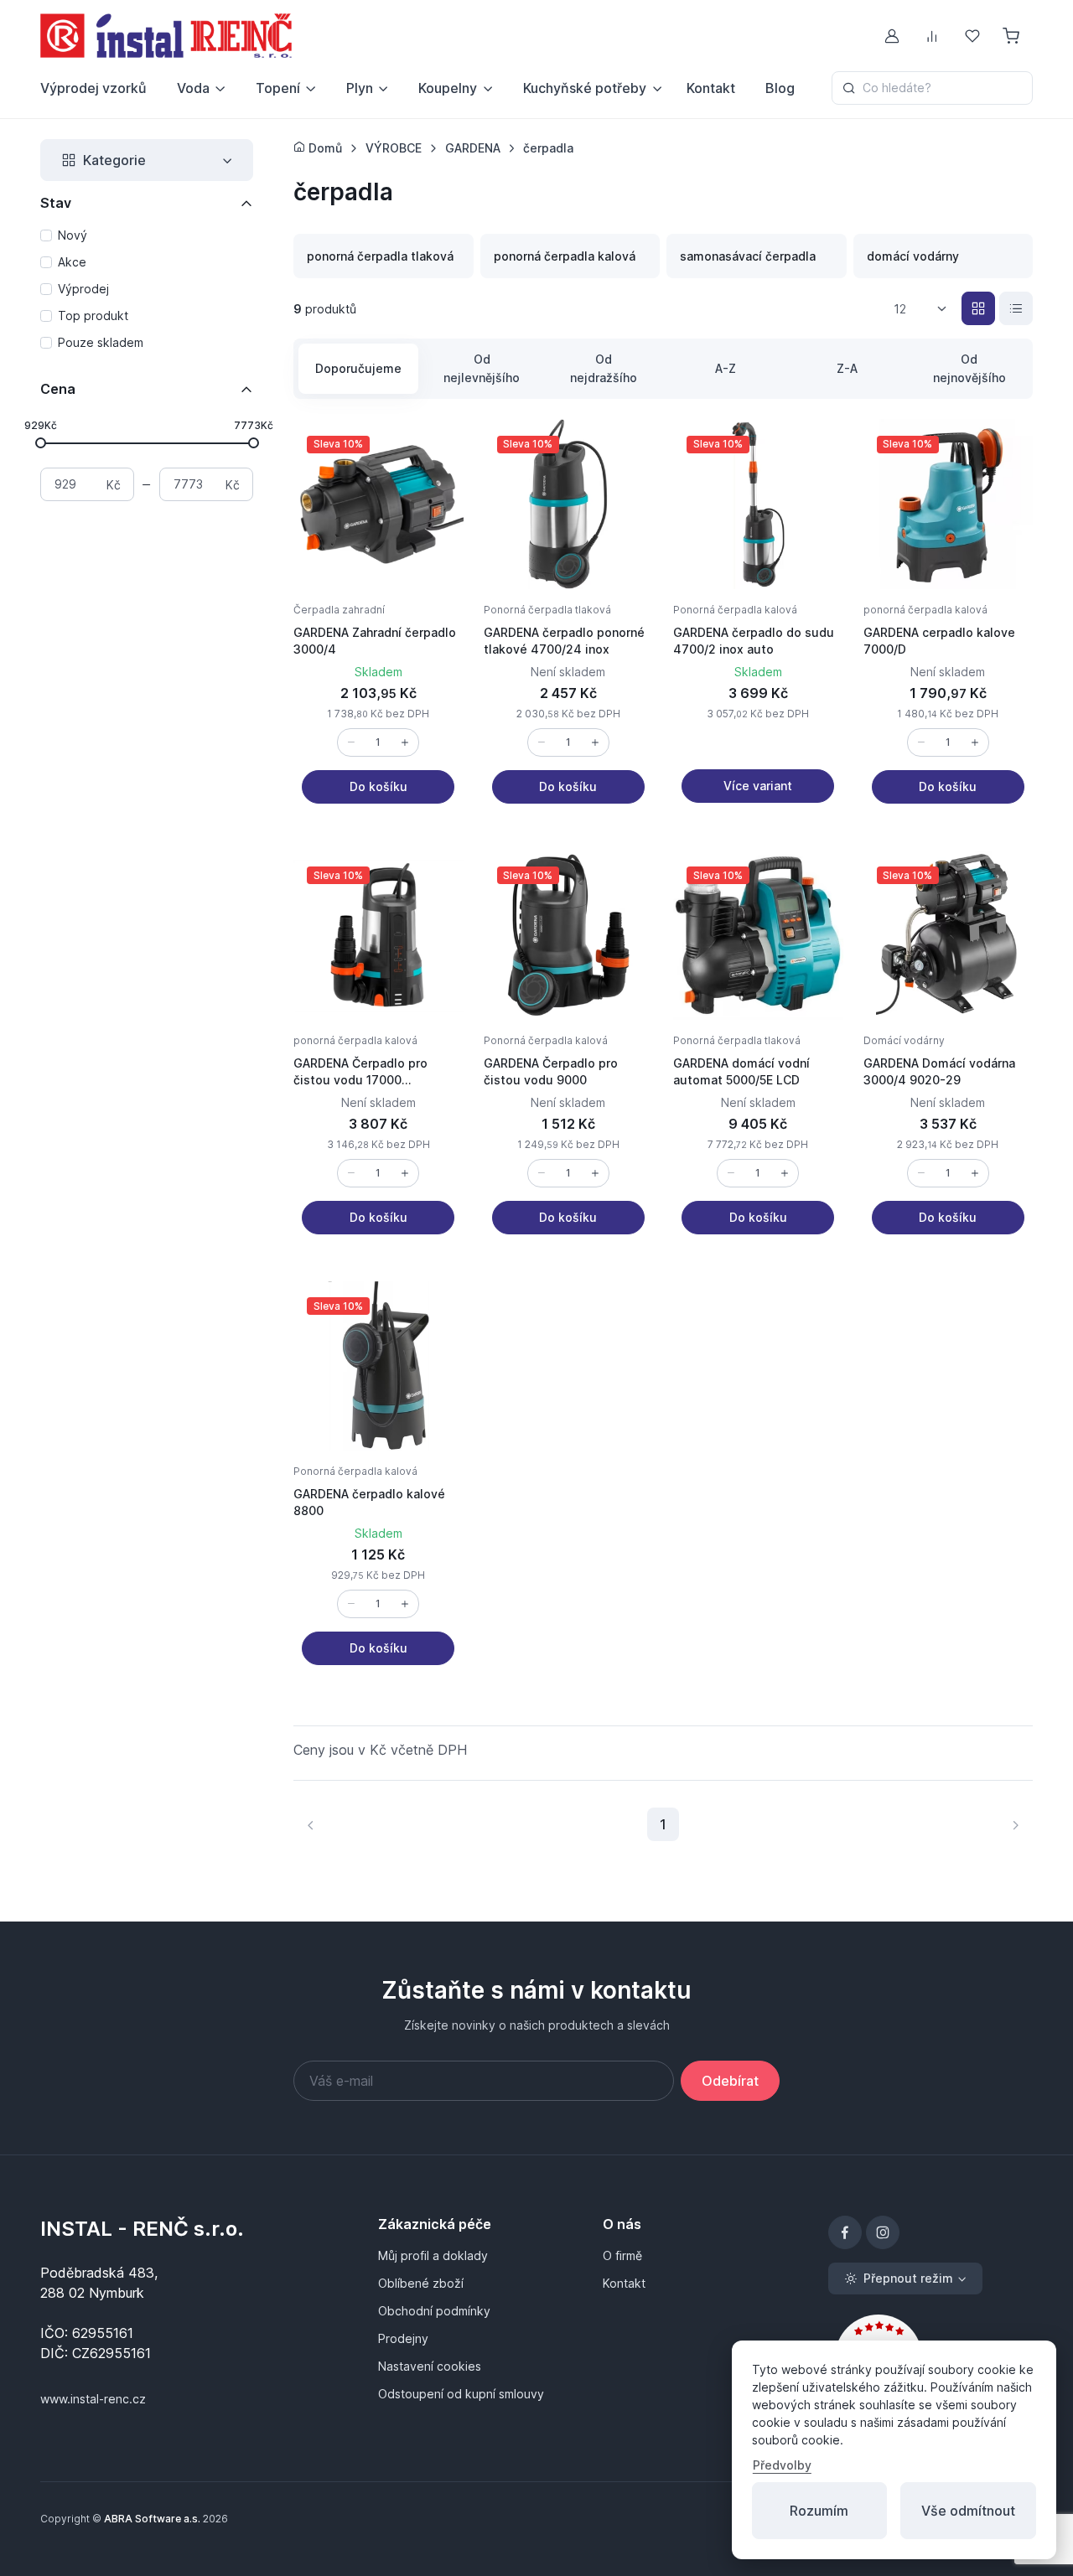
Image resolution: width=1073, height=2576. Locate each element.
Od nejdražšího (604, 368)
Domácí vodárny (904, 1040)
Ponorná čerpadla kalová (735, 610)
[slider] (41, 442)
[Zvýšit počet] (405, 742)
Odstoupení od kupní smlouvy (461, 2394)
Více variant (758, 786)
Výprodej (83, 289)
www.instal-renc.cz (93, 2399)
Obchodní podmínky (434, 2311)
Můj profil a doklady (433, 2255)
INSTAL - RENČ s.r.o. (142, 2229)
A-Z (726, 368)
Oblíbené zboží (421, 2283)
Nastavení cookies (430, 2366)
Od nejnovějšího (969, 368)
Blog (780, 88)
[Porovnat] (433, 489)
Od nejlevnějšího (482, 368)
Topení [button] (278, 88)
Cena (58, 389)
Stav (56, 203)
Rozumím (819, 2511)
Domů (324, 148)
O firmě (622, 2255)
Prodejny (403, 2338)
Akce (72, 262)
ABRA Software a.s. (152, 2519)
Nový (73, 235)
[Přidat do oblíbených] (433, 449)
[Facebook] (845, 2232)
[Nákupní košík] (1013, 36)
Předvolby (782, 2465)
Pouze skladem (101, 342)
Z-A (847, 368)
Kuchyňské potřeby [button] (585, 88)
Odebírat (730, 2081)
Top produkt (93, 316)
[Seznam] (1016, 308)
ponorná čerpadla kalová (925, 610)
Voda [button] (193, 88)
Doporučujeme (358, 368)
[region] (147, 290)
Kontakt (711, 88)
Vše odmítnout (968, 2511)
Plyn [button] (360, 88)
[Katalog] (978, 308)
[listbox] (926, 309)
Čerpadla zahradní (339, 610)
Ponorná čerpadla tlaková (547, 610)
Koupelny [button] (448, 88)
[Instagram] (883, 2232)
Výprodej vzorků (93, 88)
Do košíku (378, 786)
